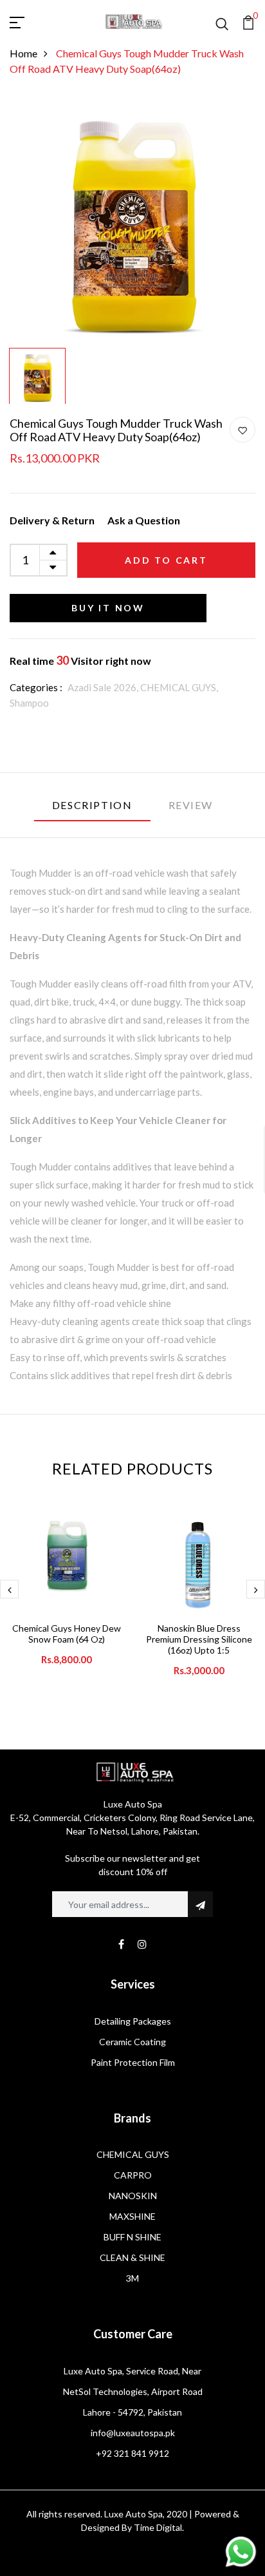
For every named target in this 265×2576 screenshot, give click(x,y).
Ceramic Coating (132, 2042)
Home (23, 53)
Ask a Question (144, 520)
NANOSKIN (133, 2196)
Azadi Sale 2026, (104, 687)
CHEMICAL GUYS (133, 2154)
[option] (132, 219)
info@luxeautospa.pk (133, 2433)
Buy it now (108, 608)
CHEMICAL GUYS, (179, 687)
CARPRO (133, 2175)
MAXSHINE (132, 2216)
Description (92, 805)
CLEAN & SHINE (132, 2257)
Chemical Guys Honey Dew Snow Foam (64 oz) (67, 1634)
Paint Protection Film (133, 2062)
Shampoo (29, 703)
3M (132, 2278)
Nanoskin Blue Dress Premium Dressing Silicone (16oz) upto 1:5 (199, 1639)
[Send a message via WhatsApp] (241, 2552)
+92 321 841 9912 (132, 2453)
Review (191, 805)
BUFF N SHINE (132, 2237)
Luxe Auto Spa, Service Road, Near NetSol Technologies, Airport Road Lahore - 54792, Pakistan (133, 2391)
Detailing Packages (133, 2021)
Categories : (36, 687)
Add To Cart (166, 560)
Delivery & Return (52, 520)
